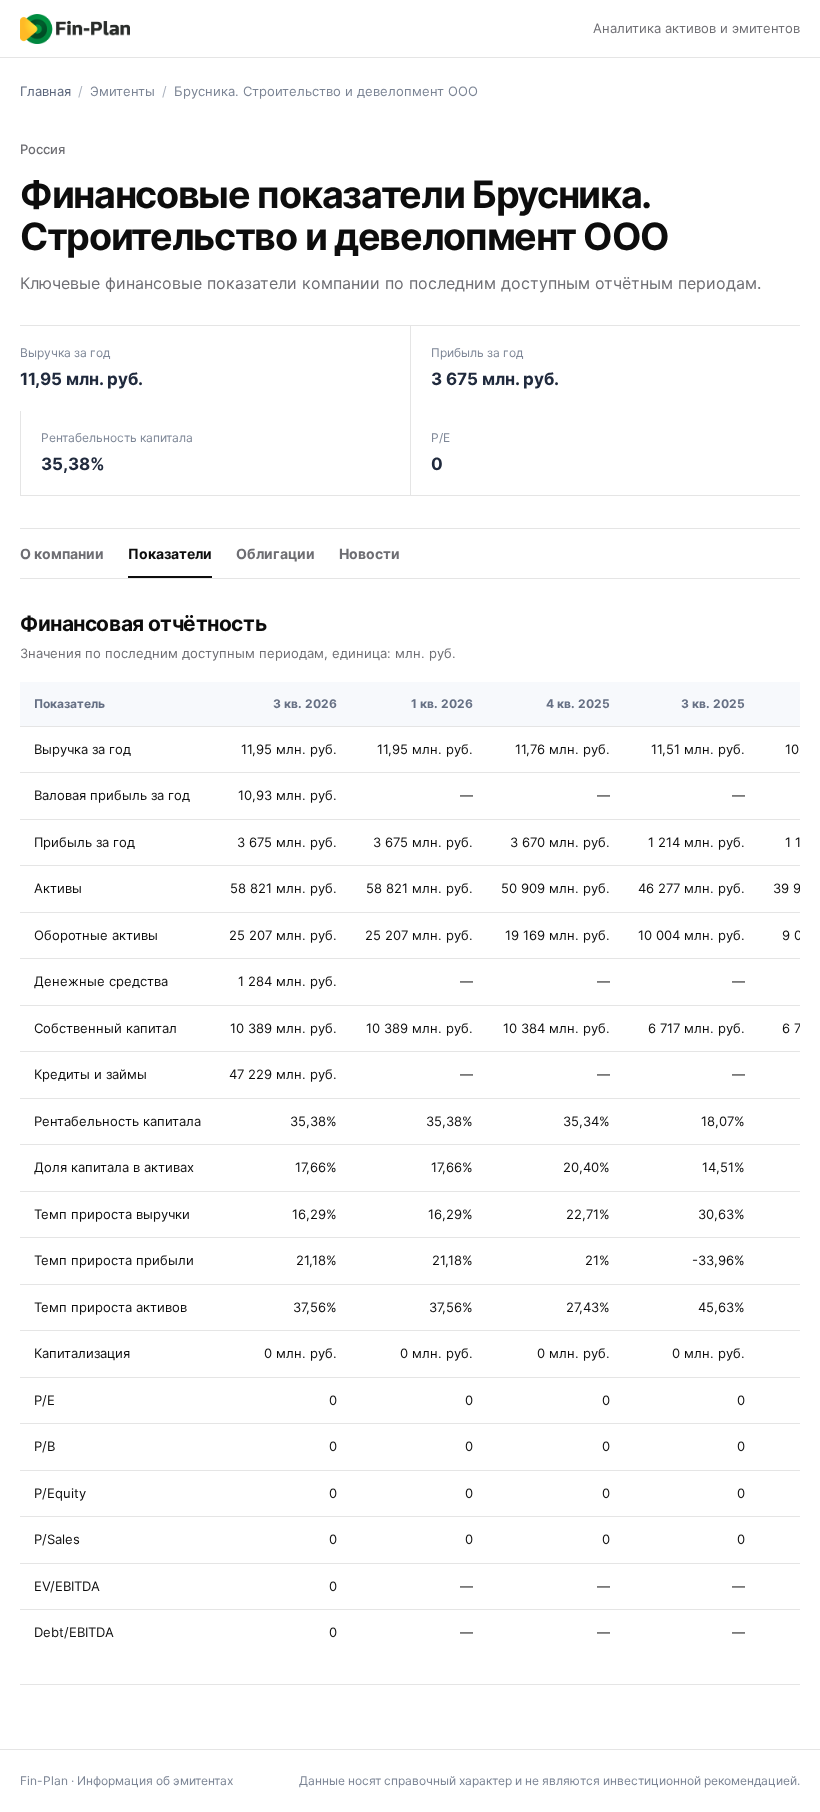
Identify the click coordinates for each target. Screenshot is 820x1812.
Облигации (275, 553)
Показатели (170, 553)
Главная (45, 91)
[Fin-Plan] (75, 29)
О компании (62, 553)
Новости (369, 553)
